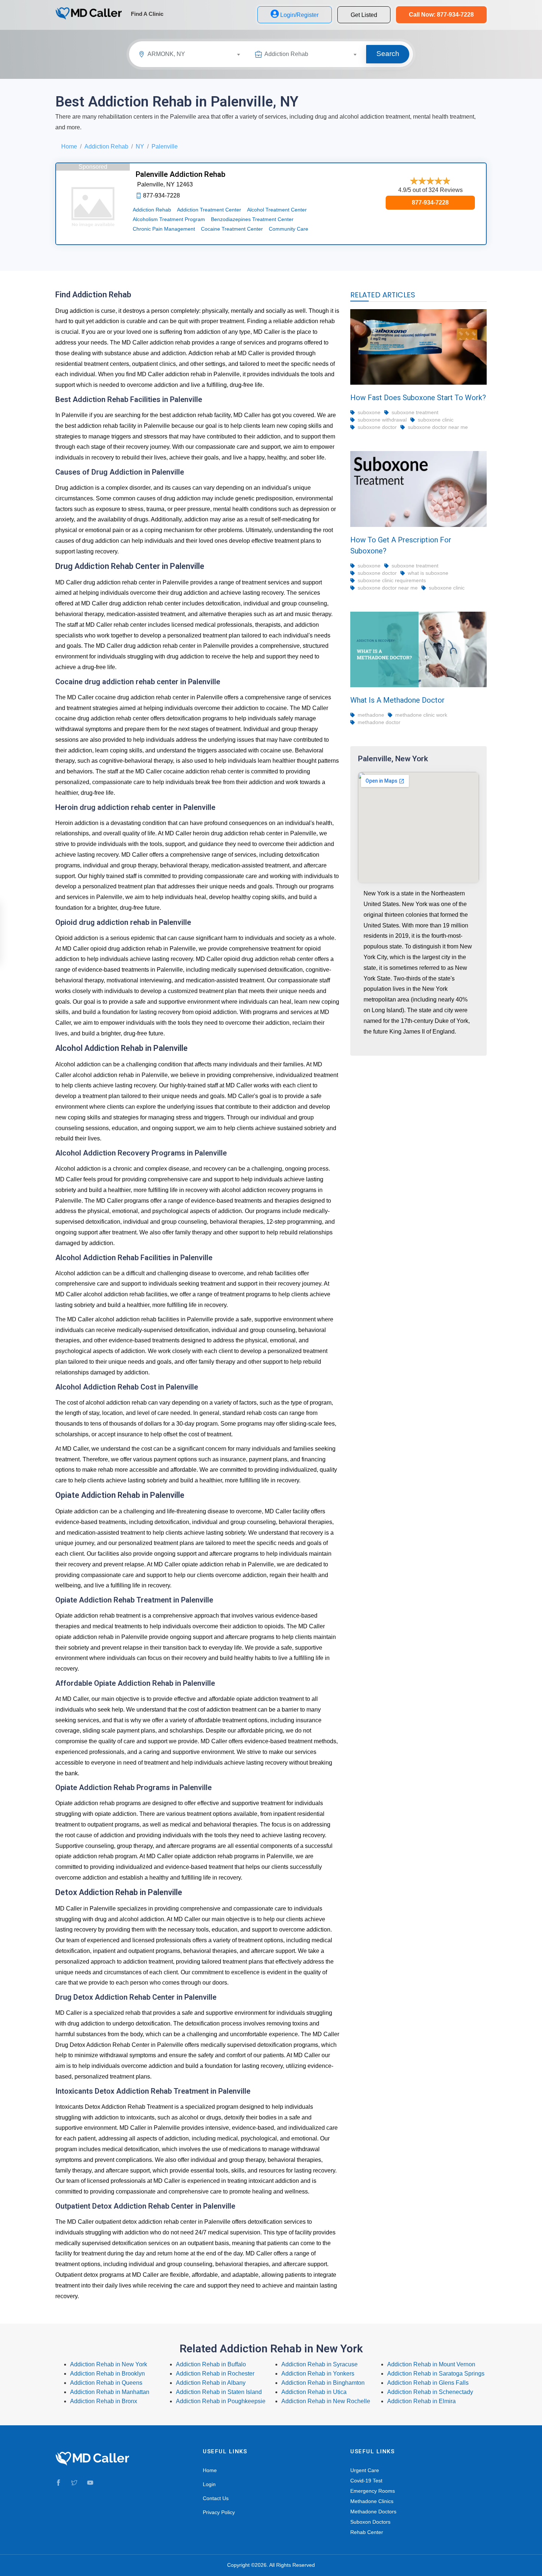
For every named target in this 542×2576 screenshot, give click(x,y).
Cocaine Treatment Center (232, 229)
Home (69, 146)
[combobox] (197, 55)
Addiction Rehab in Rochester (215, 2374)
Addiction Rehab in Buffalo (211, 2364)
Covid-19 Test (366, 2481)
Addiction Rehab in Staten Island (219, 2392)
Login (209, 2484)
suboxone (369, 412)
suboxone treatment (415, 412)
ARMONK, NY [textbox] (166, 54)
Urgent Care (365, 2470)
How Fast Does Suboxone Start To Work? (418, 398)
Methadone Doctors (373, 2512)
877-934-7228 (430, 202)
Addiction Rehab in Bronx (104, 2401)
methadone (371, 715)
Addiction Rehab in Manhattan (110, 2392)
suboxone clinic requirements (392, 580)
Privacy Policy (219, 2512)
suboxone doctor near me (438, 427)
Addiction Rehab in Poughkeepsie (221, 2401)
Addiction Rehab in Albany (211, 2383)
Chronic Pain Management (164, 229)
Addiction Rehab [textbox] (286, 54)
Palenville (165, 146)
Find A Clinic (147, 14)
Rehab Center (367, 2532)
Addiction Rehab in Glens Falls (428, 2383)
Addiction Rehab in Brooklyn (107, 2374)
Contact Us (216, 2498)
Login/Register (299, 15)
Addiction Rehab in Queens (106, 2383)
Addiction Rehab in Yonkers (318, 2374)
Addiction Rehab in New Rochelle (326, 2401)
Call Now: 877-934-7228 (441, 15)
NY (140, 146)
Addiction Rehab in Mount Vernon (431, 2364)
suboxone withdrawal (382, 420)
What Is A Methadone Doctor (397, 700)
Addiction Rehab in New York (109, 2364)
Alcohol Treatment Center (277, 210)
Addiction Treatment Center (209, 210)
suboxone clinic (436, 420)
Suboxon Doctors (370, 2522)
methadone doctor (379, 722)
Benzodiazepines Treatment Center (252, 219)
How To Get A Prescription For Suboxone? (401, 545)
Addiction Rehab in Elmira (421, 2401)
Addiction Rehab (106, 146)
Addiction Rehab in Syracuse (319, 2364)
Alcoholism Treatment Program (169, 219)
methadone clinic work (421, 715)
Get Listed (364, 15)
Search (388, 54)
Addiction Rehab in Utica (314, 2392)
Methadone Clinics (372, 2501)
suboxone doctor (377, 427)
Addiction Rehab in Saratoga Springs (436, 2374)
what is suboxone (428, 573)
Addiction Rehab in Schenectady (430, 2392)
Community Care (289, 229)
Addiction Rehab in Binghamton (323, 2383)
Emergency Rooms (373, 2491)
